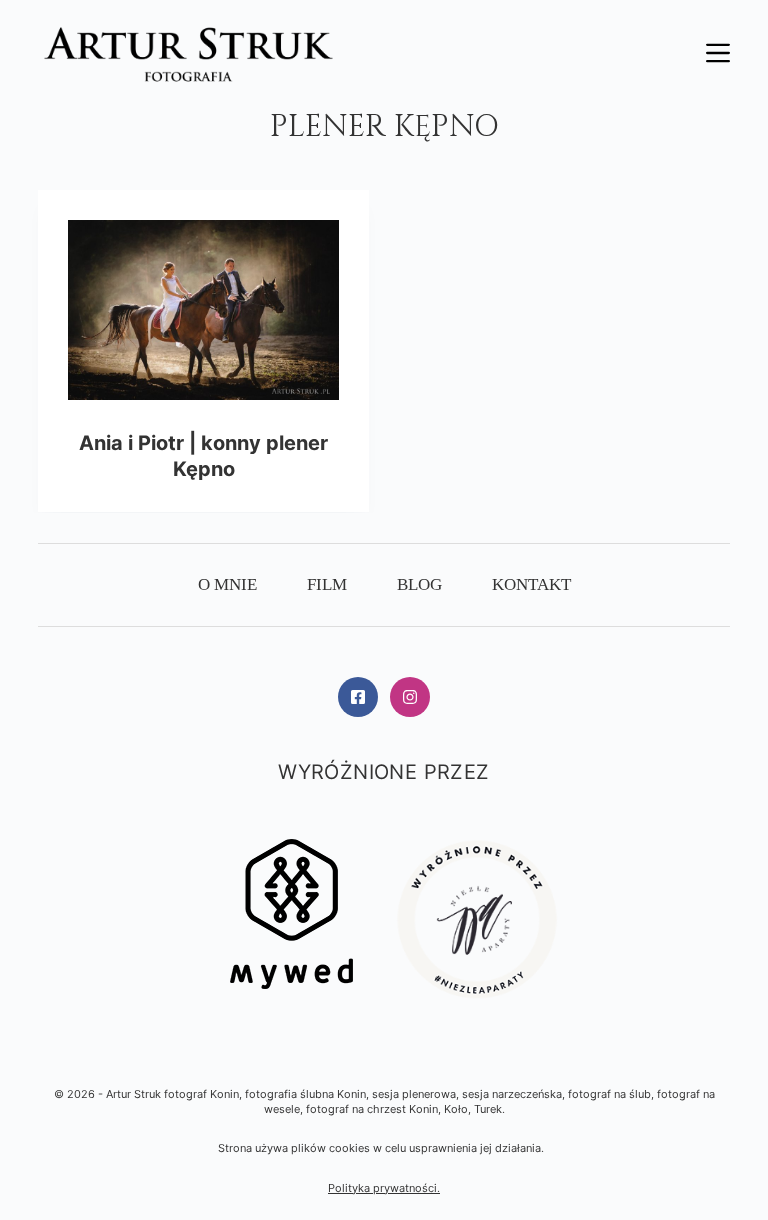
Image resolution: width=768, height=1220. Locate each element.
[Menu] (718, 53)
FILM (327, 584)
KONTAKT (531, 584)
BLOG (419, 584)
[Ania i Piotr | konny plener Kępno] (203, 310)
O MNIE (227, 584)
